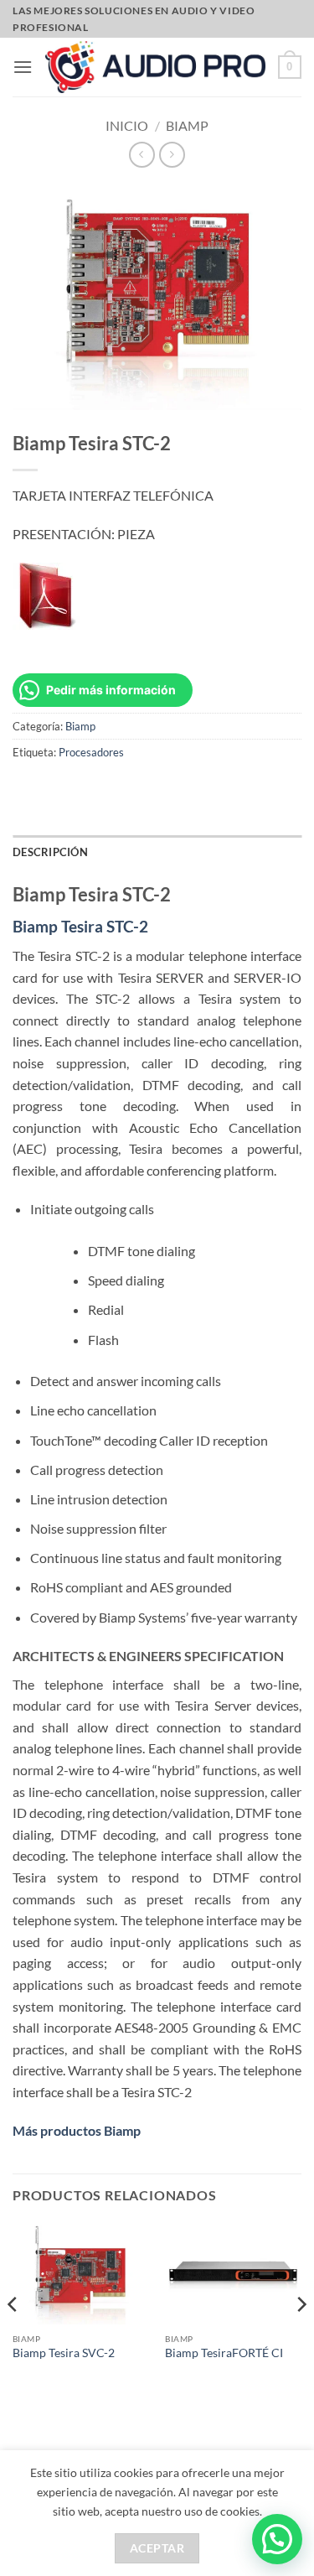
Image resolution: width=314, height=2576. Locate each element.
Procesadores (91, 752)
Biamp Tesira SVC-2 (64, 2353)
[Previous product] (172, 155)
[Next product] (142, 155)
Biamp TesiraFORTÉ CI (224, 2353)
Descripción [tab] (50, 852)
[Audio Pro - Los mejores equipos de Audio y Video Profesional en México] (155, 67)
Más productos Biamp (77, 2130)
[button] (23, 67)
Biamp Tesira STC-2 (80, 926)
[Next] (301, 2337)
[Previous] (13, 2337)
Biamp (187, 125)
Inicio (127, 125)
